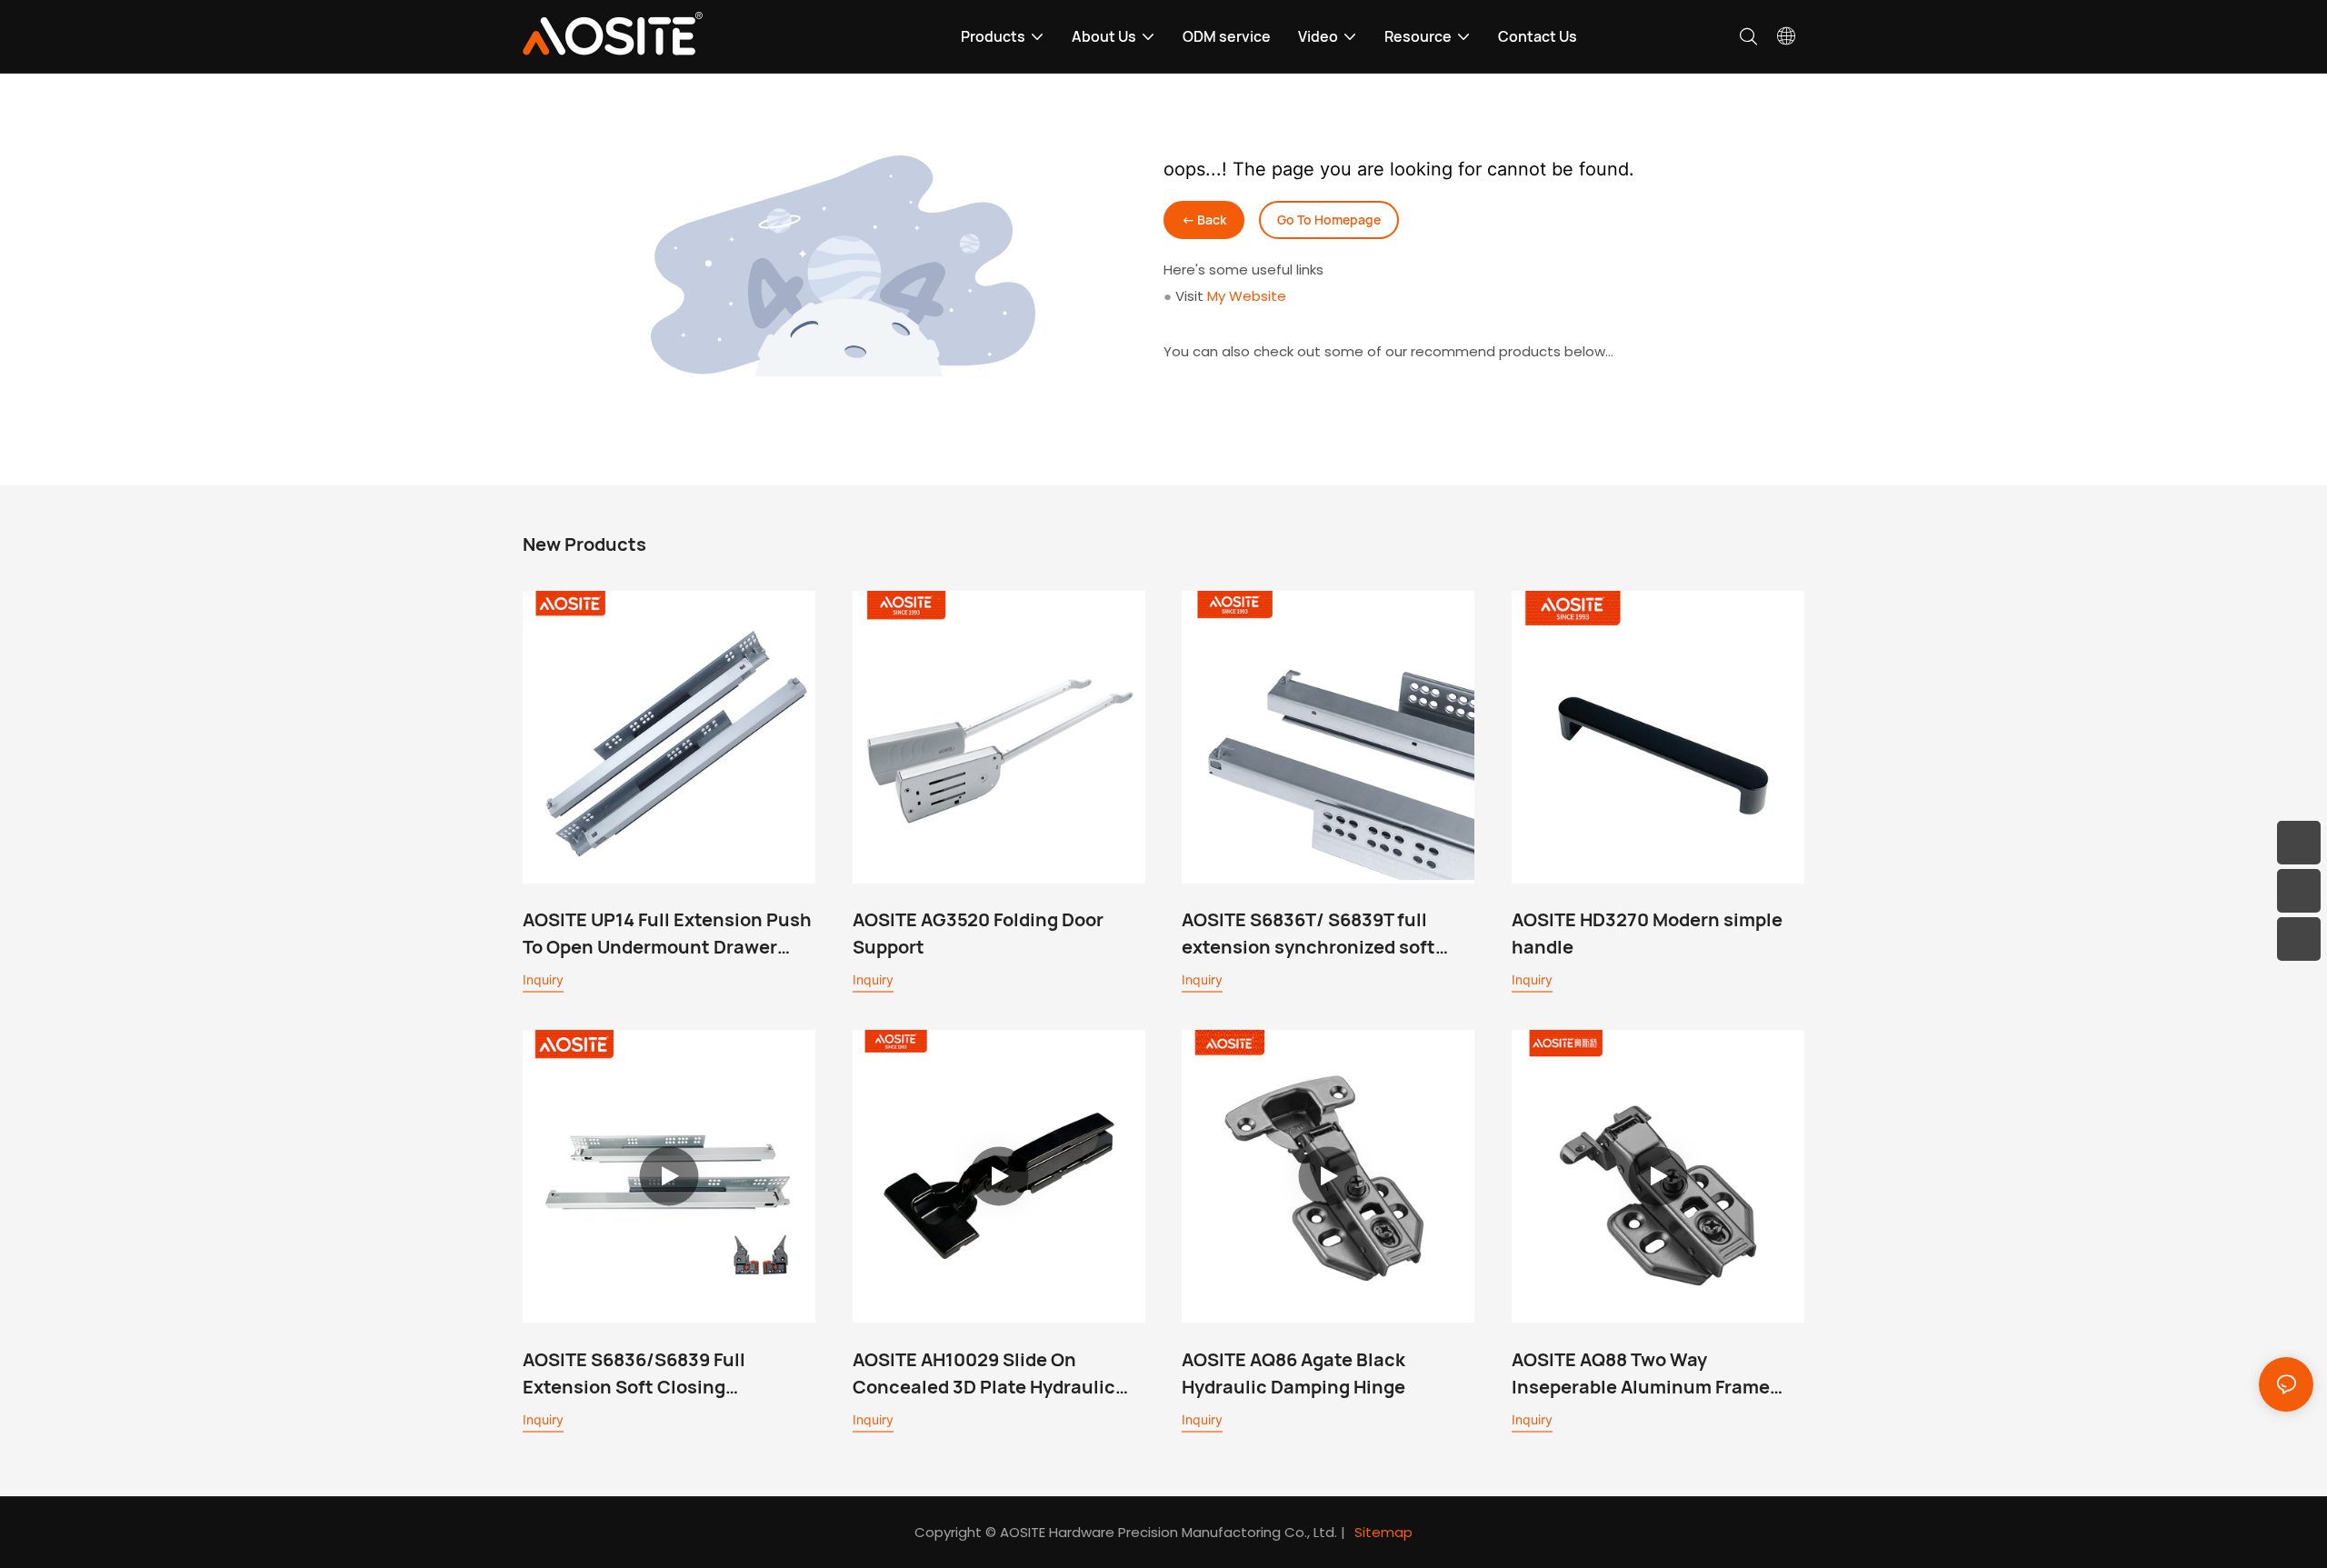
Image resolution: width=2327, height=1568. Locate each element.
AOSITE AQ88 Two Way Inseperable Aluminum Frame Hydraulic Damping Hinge (1641, 1374)
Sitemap (1383, 1532)
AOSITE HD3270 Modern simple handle (1647, 933)
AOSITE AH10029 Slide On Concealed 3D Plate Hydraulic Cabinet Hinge (984, 1374)
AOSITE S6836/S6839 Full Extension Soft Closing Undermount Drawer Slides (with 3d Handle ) (668, 1374)
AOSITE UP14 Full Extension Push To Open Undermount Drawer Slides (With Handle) (667, 934)
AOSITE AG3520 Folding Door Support (978, 933)
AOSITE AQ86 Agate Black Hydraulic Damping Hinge (1293, 1373)
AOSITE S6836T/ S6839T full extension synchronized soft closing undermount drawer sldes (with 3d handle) (1308, 934)
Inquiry (543, 979)
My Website (1247, 296)
